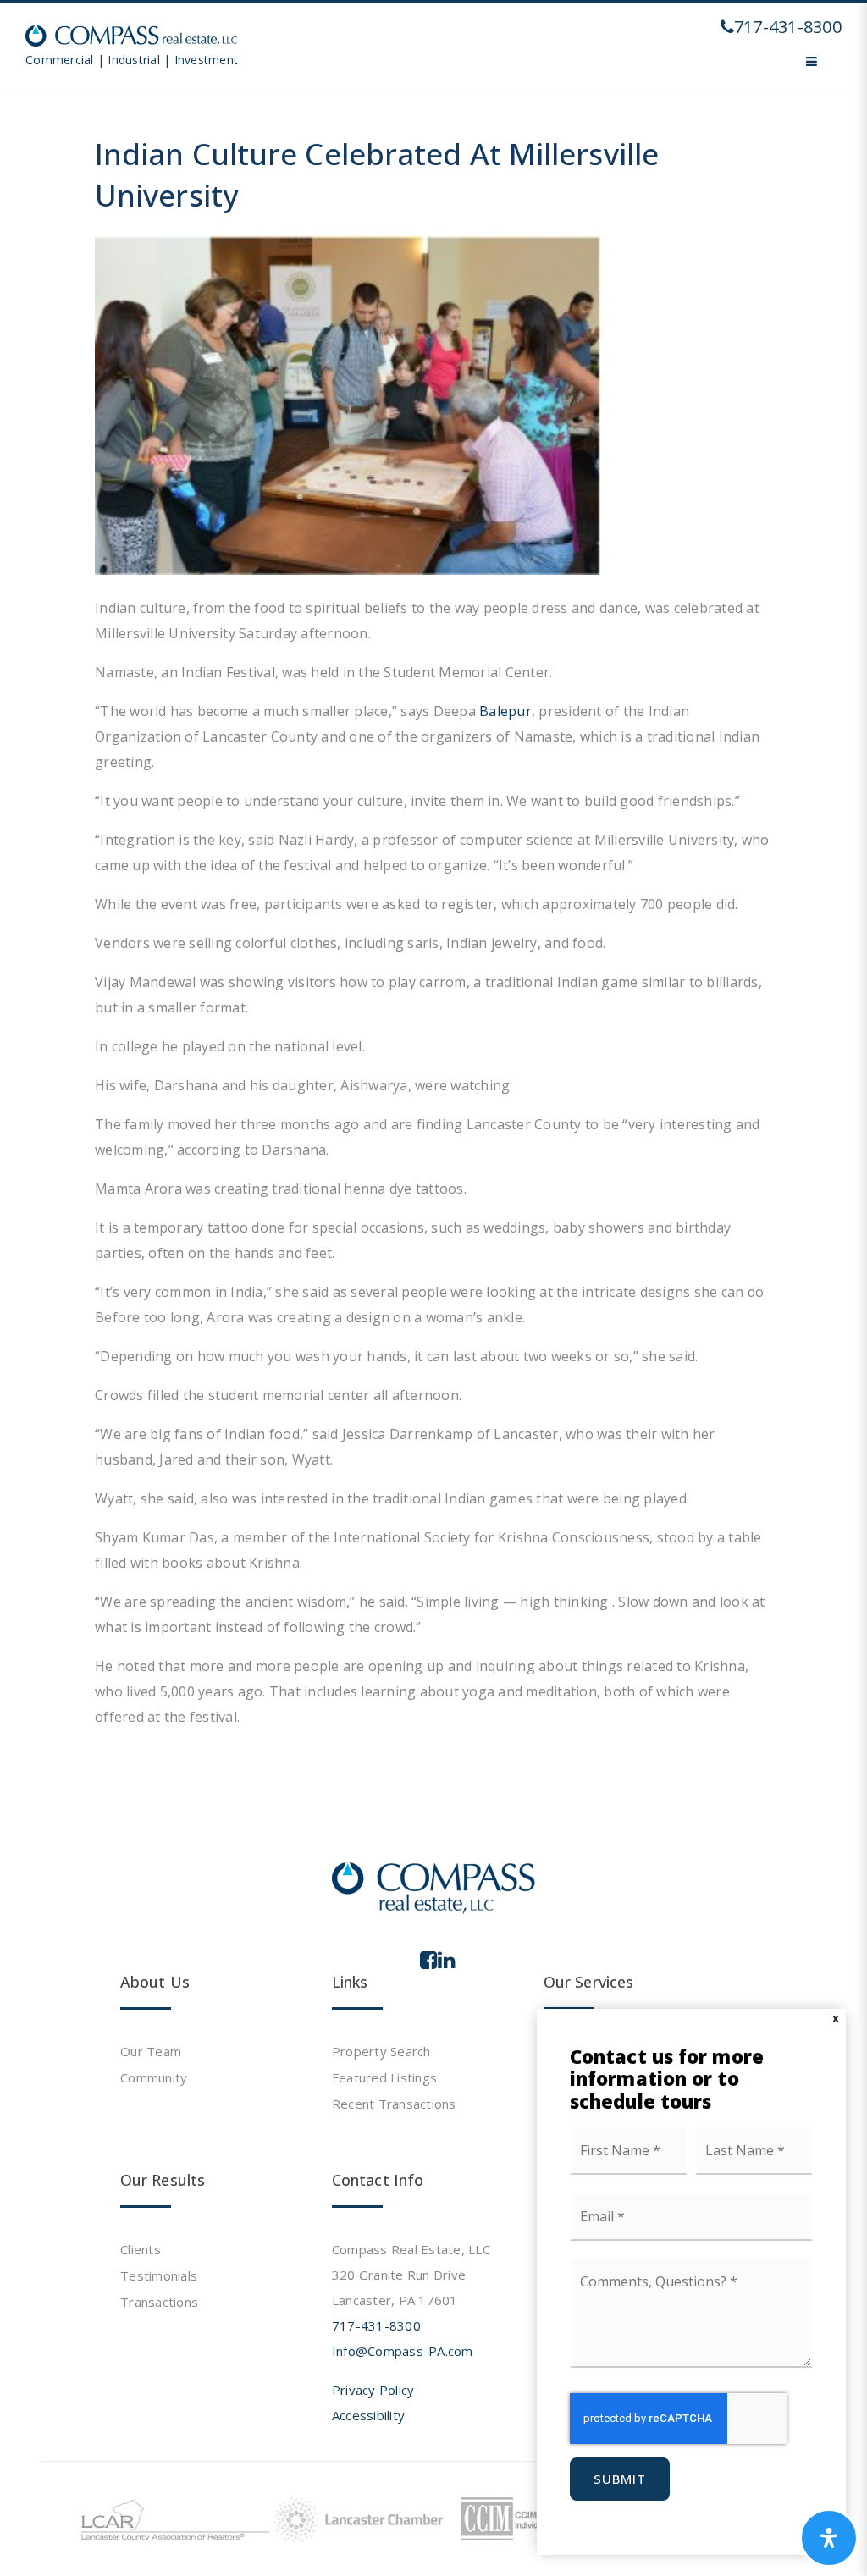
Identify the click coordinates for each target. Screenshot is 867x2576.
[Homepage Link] (131, 35)
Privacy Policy (373, 2390)
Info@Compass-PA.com (403, 2351)
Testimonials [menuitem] (159, 2275)
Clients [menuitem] (141, 2249)
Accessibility (368, 2415)
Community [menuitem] (154, 2077)
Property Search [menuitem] (381, 2051)
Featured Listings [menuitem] (384, 2077)
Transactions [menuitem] (159, 2302)
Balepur (505, 711)
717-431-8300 (376, 2325)
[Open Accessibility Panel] (829, 2538)
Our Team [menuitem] (151, 2051)
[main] (433, 896)
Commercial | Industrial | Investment (132, 60)
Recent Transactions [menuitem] (394, 2104)
